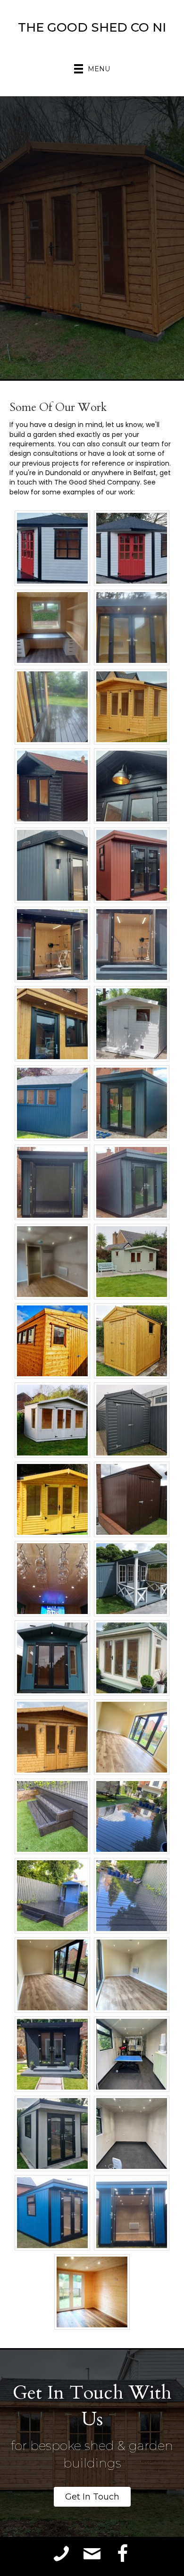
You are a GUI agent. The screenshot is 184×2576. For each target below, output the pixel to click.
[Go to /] (92, 30)
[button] (92, 2497)
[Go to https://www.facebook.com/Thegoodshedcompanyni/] (123, 2554)
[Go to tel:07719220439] (61, 2554)
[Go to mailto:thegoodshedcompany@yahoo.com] (92, 2554)
